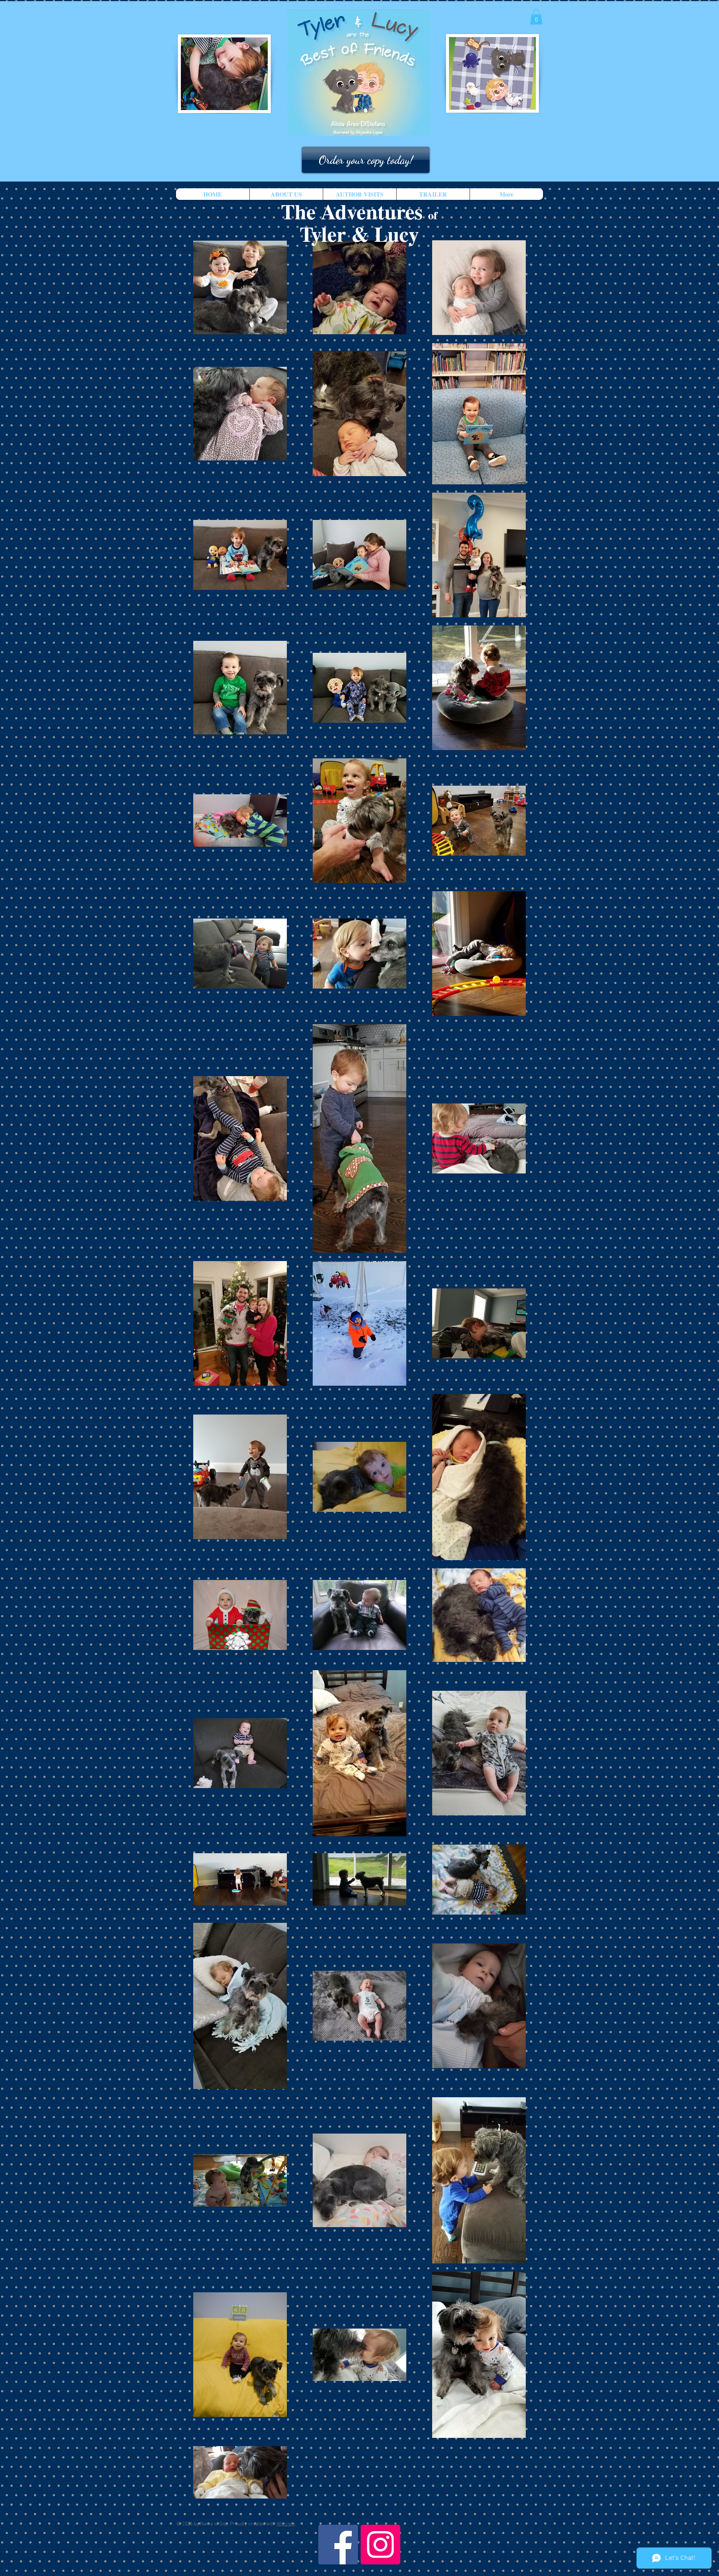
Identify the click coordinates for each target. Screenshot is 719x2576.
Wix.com (286, 2524)
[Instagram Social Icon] (380, 2545)
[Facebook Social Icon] (338, 2545)
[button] (536, 17)
